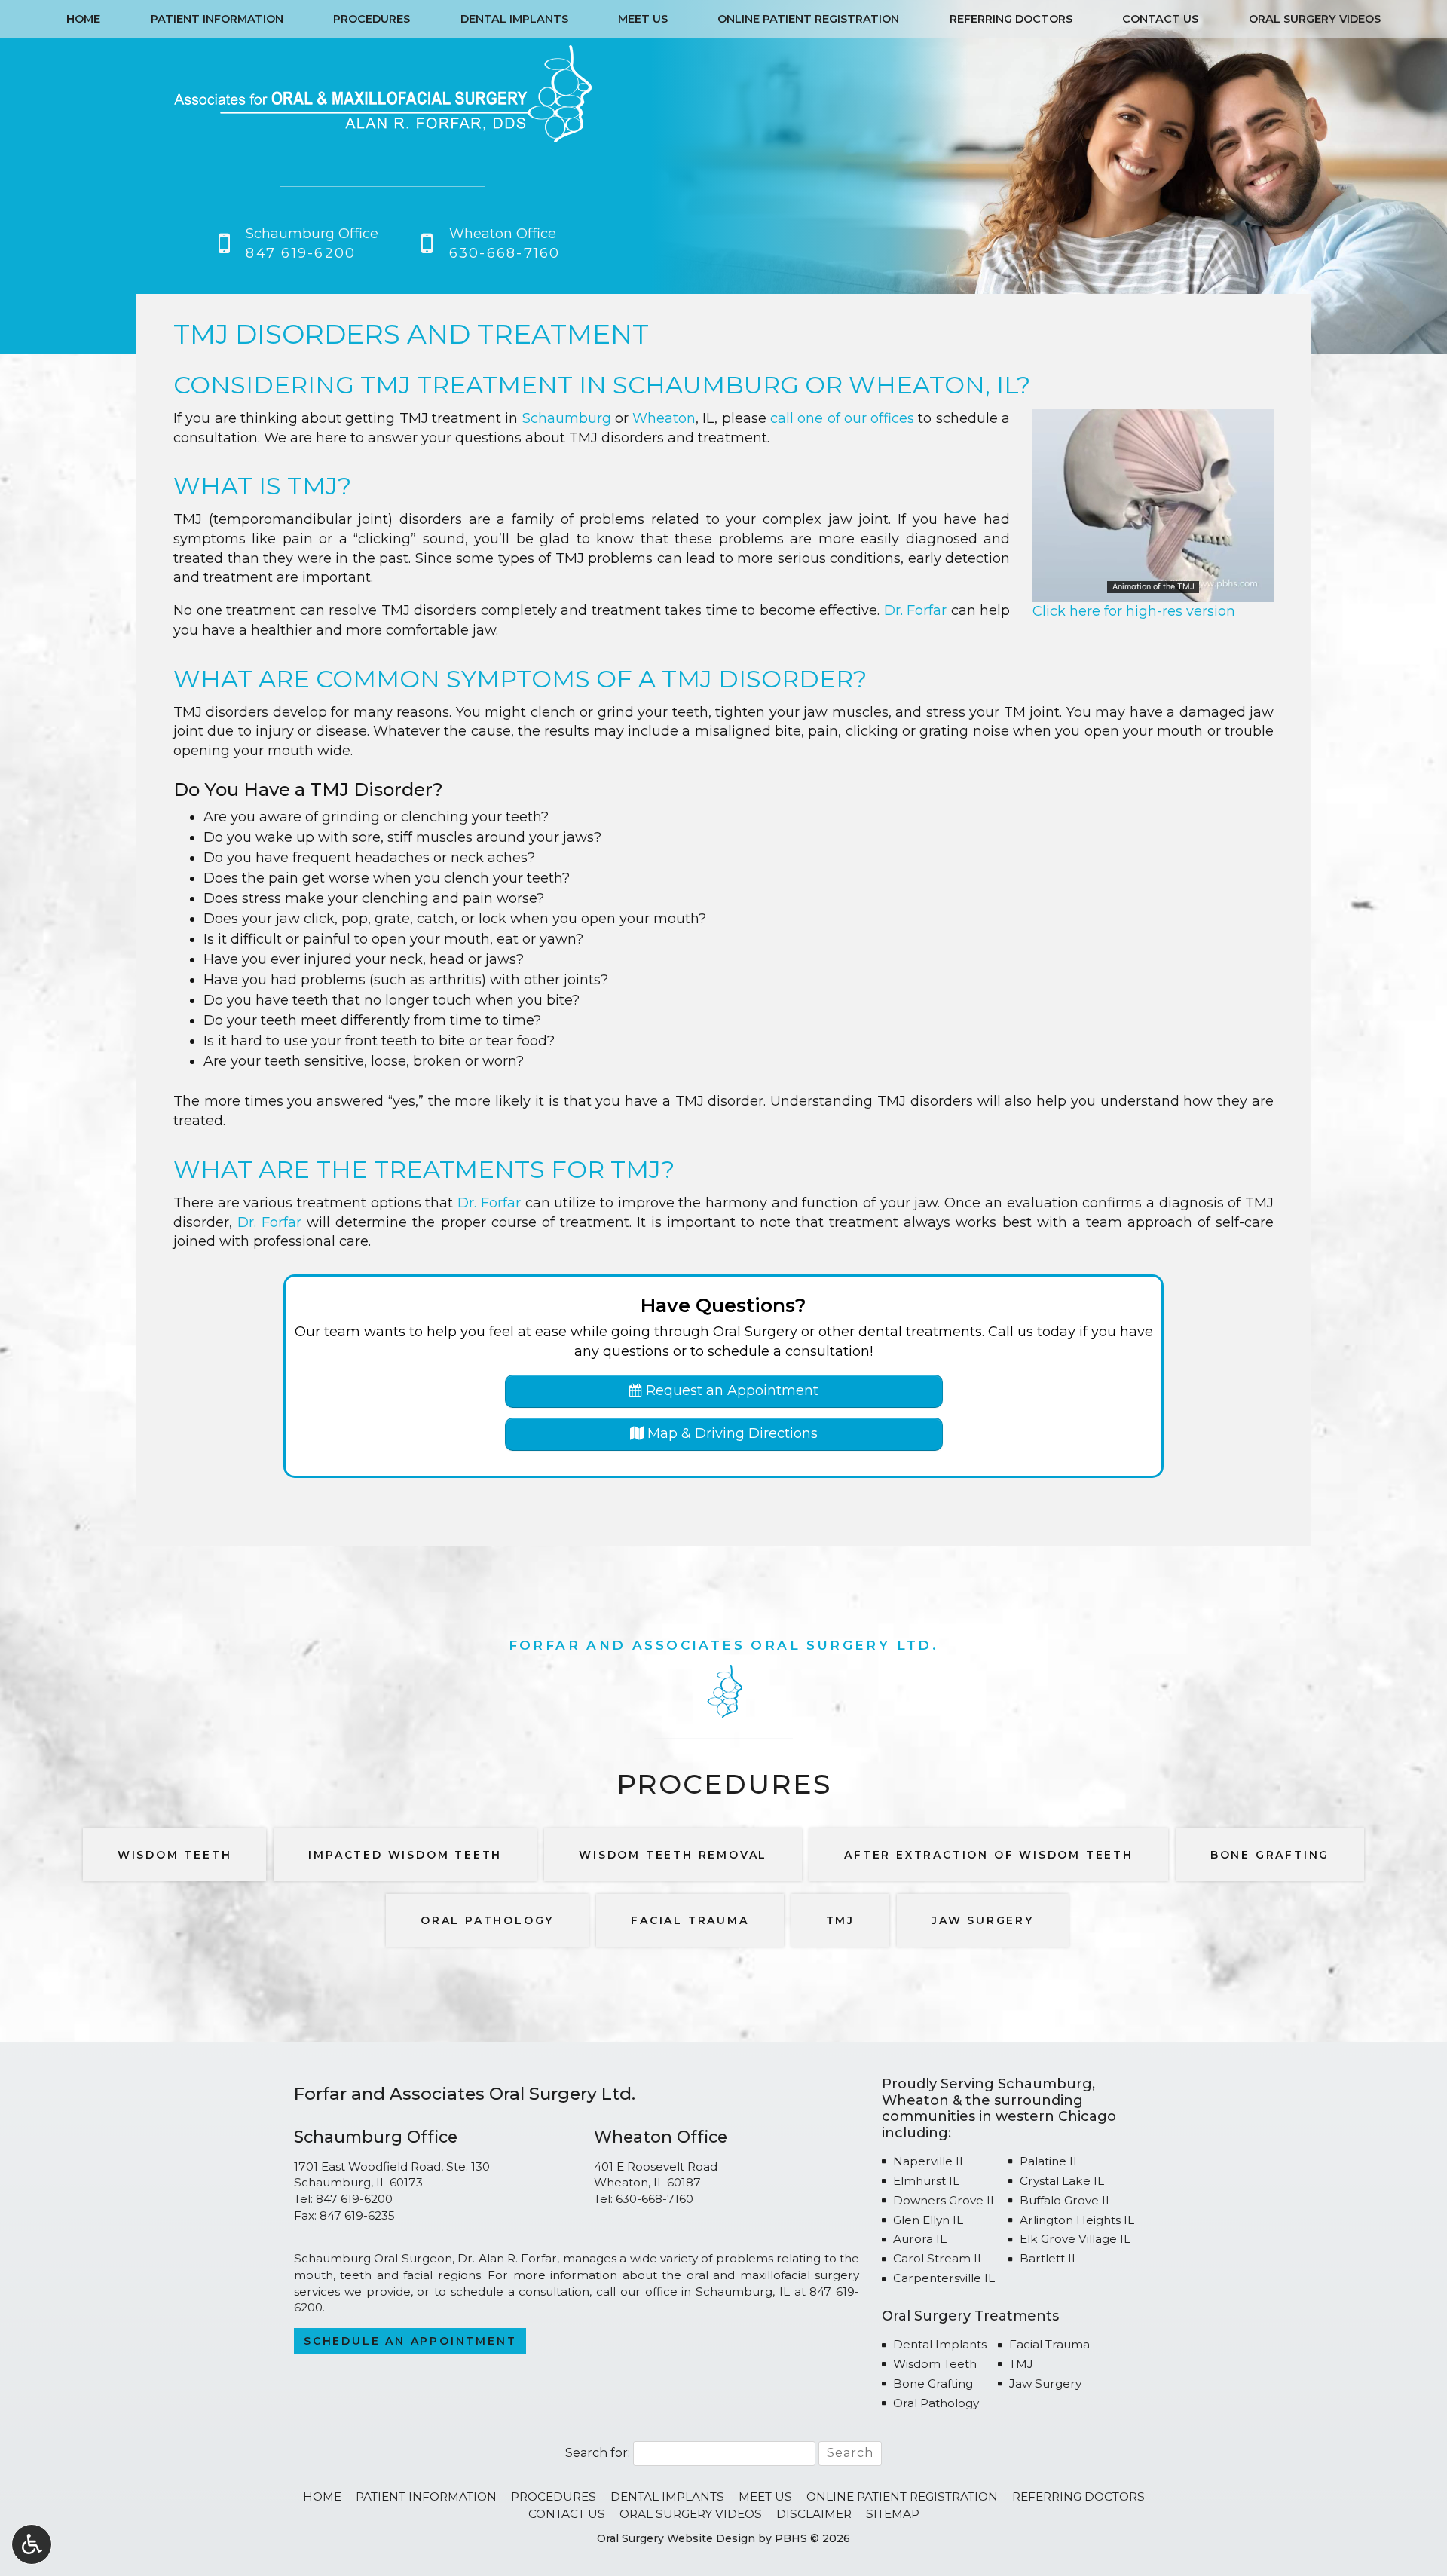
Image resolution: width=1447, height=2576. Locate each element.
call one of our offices (842, 418)
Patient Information (217, 19)
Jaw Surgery (1045, 2383)
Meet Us (643, 19)
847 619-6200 (354, 2199)
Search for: (598, 2453)
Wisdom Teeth (935, 2364)
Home (83, 19)
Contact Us (1160, 19)
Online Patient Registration (808, 19)
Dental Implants (514, 19)
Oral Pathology (936, 2403)
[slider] (1152, 590)
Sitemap (893, 2514)
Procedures (372, 19)
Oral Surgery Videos (1315, 19)
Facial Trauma (1049, 2344)
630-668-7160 (655, 2199)
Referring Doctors (1011, 19)
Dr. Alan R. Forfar (507, 2258)
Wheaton (917, 385)
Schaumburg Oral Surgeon (373, 2258)
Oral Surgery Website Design (676, 2538)
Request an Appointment (730, 1390)
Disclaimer (814, 2514)
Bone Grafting (933, 2383)
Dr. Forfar (916, 610)
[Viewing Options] (32, 2544)
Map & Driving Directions (731, 1433)
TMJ (1021, 2364)
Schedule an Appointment (410, 2341)
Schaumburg (706, 385)
